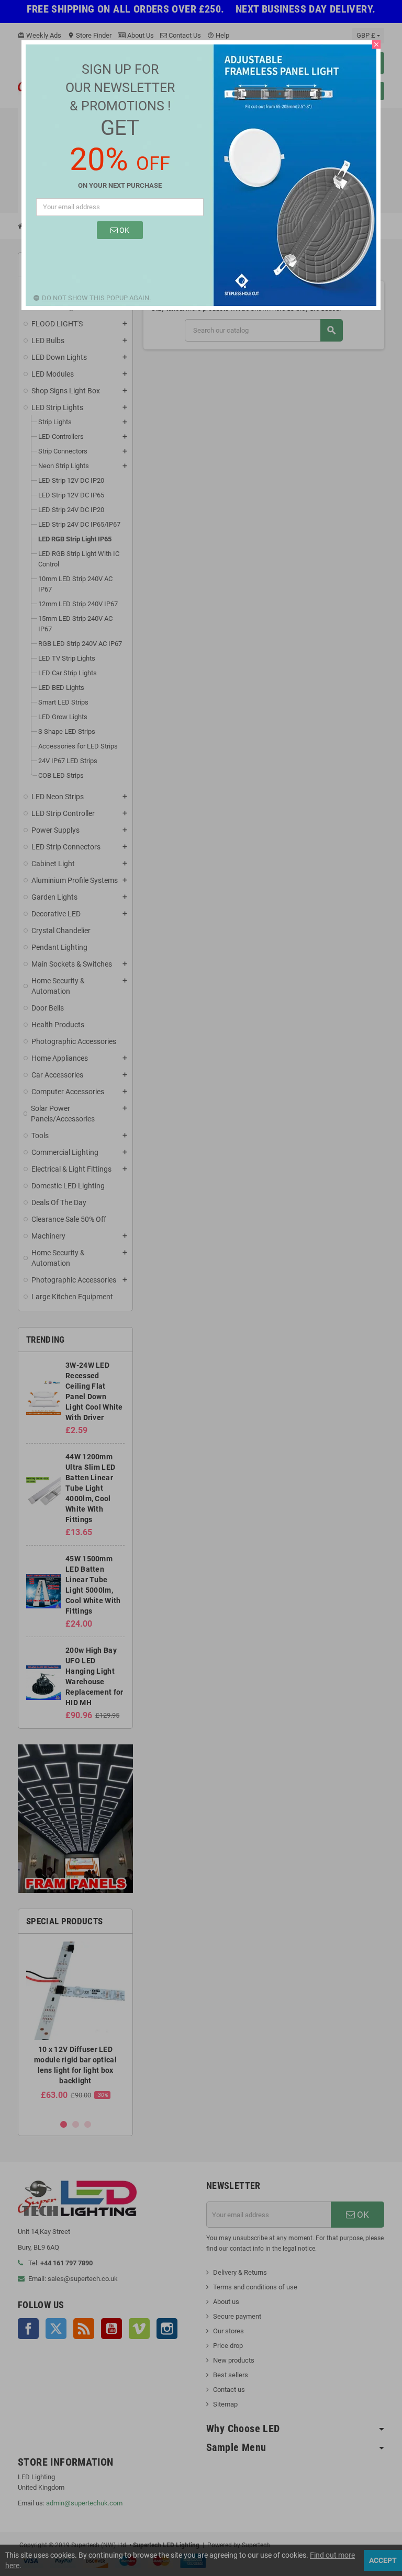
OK (124, 230)
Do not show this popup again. (96, 298)
